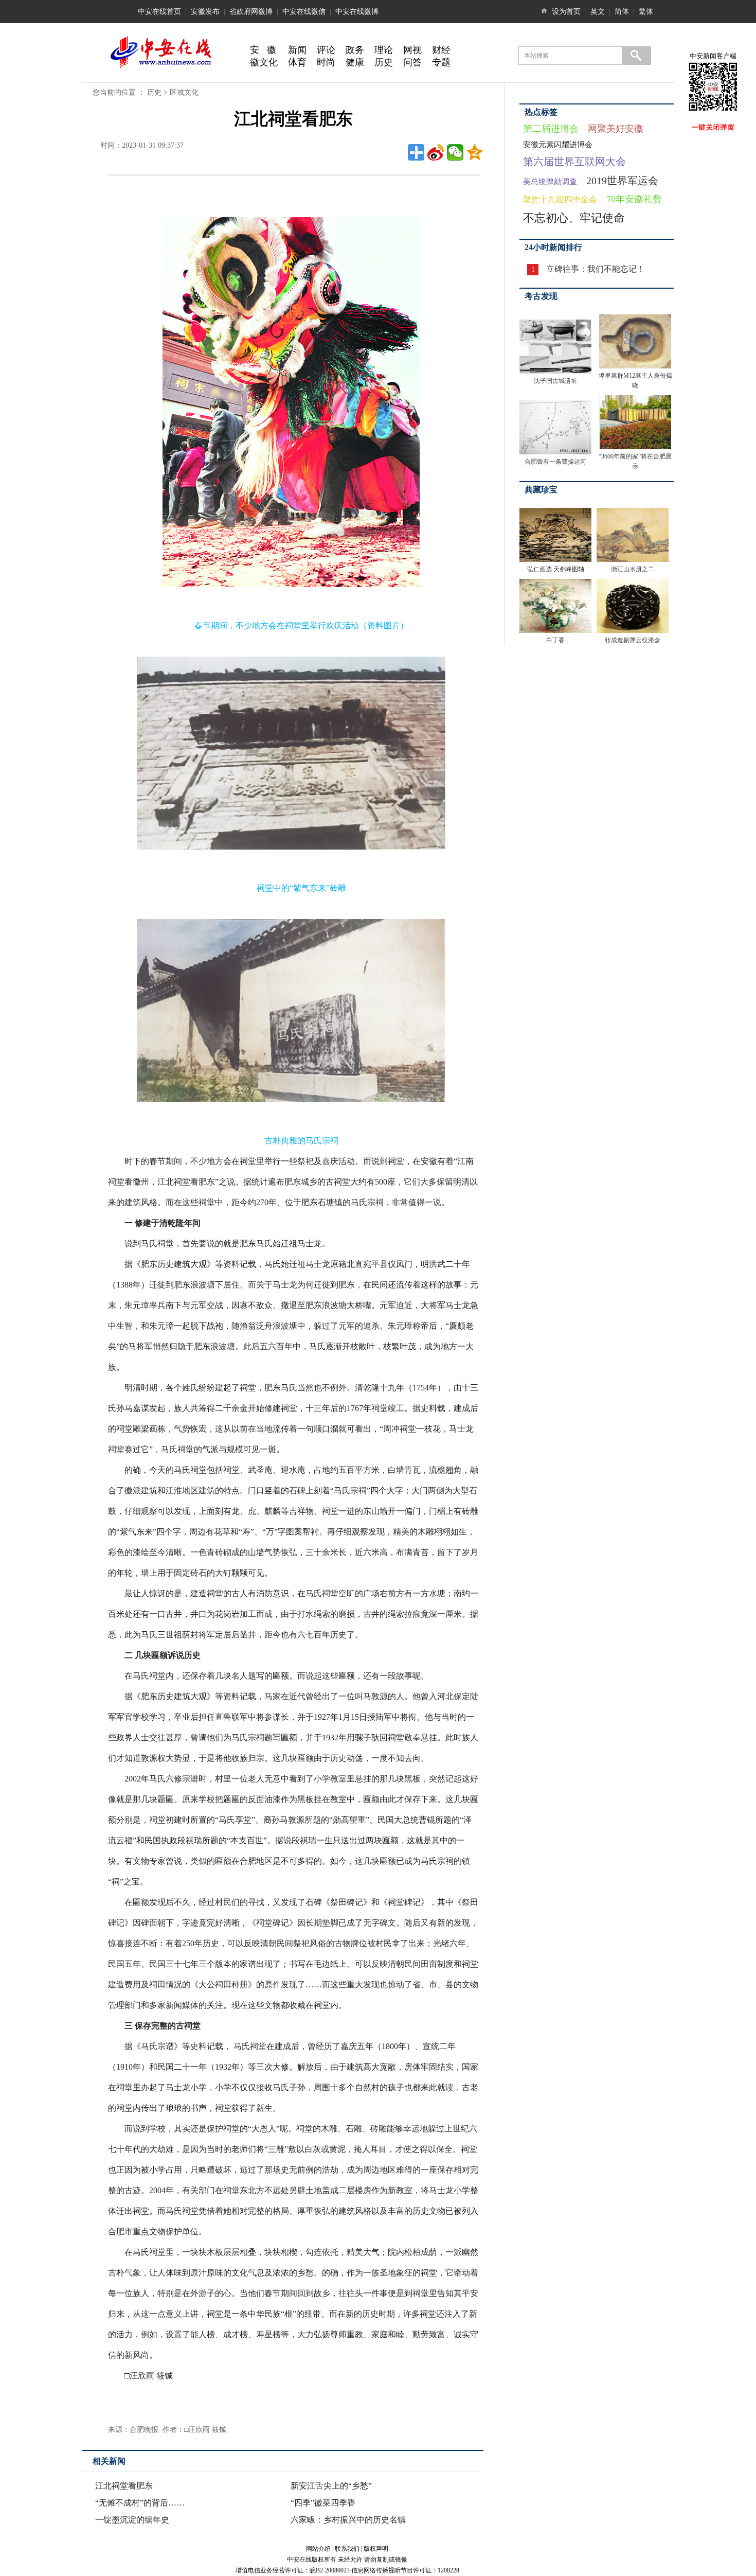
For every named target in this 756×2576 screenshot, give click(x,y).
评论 (326, 50)
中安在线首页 (159, 12)
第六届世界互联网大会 (574, 162)
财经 (441, 50)
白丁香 (555, 640)
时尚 (326, 62)
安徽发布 (205, 12)
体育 (297, 62)
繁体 (646, 12)
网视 (412, 50)
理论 (384, 50)
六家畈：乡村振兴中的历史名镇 (348, 2520)
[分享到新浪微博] (436, 152)
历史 (384, 62)
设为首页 (566, 12)
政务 (355, 50)
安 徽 (263, 50)
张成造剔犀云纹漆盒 (633, 640)
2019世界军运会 (622, 181)
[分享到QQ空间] (475, 152)
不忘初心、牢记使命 (574, 218)
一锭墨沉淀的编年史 (132, 2520)
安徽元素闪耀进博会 (558, 145)
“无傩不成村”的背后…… (140, 2503)
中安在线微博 (357, 12)
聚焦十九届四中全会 (560, 199)
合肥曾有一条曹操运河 (555, 462)
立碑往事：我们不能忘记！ (596, 269)
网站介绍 (318, 2549)
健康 (355, 62)
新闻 (297, 50)
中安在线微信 (304, 12)
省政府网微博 (251, 12)
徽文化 (264, 62)
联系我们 (347, 2549)
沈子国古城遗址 (555, 381)
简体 (622, 12)
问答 (412, 62)
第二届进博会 (551, 129)
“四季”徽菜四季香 (323, 2503)
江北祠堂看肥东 (124, 2486)
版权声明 (376, 2549)
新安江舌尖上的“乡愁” (331, 2486)
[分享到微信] (455, 152)
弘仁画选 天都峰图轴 (556, 569)
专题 (441, 62)
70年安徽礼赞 (634, 199)
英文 (598, 12)
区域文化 (184, 92)
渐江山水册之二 (633, 569)
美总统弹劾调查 (550, 182)
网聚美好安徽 (616, 129)
